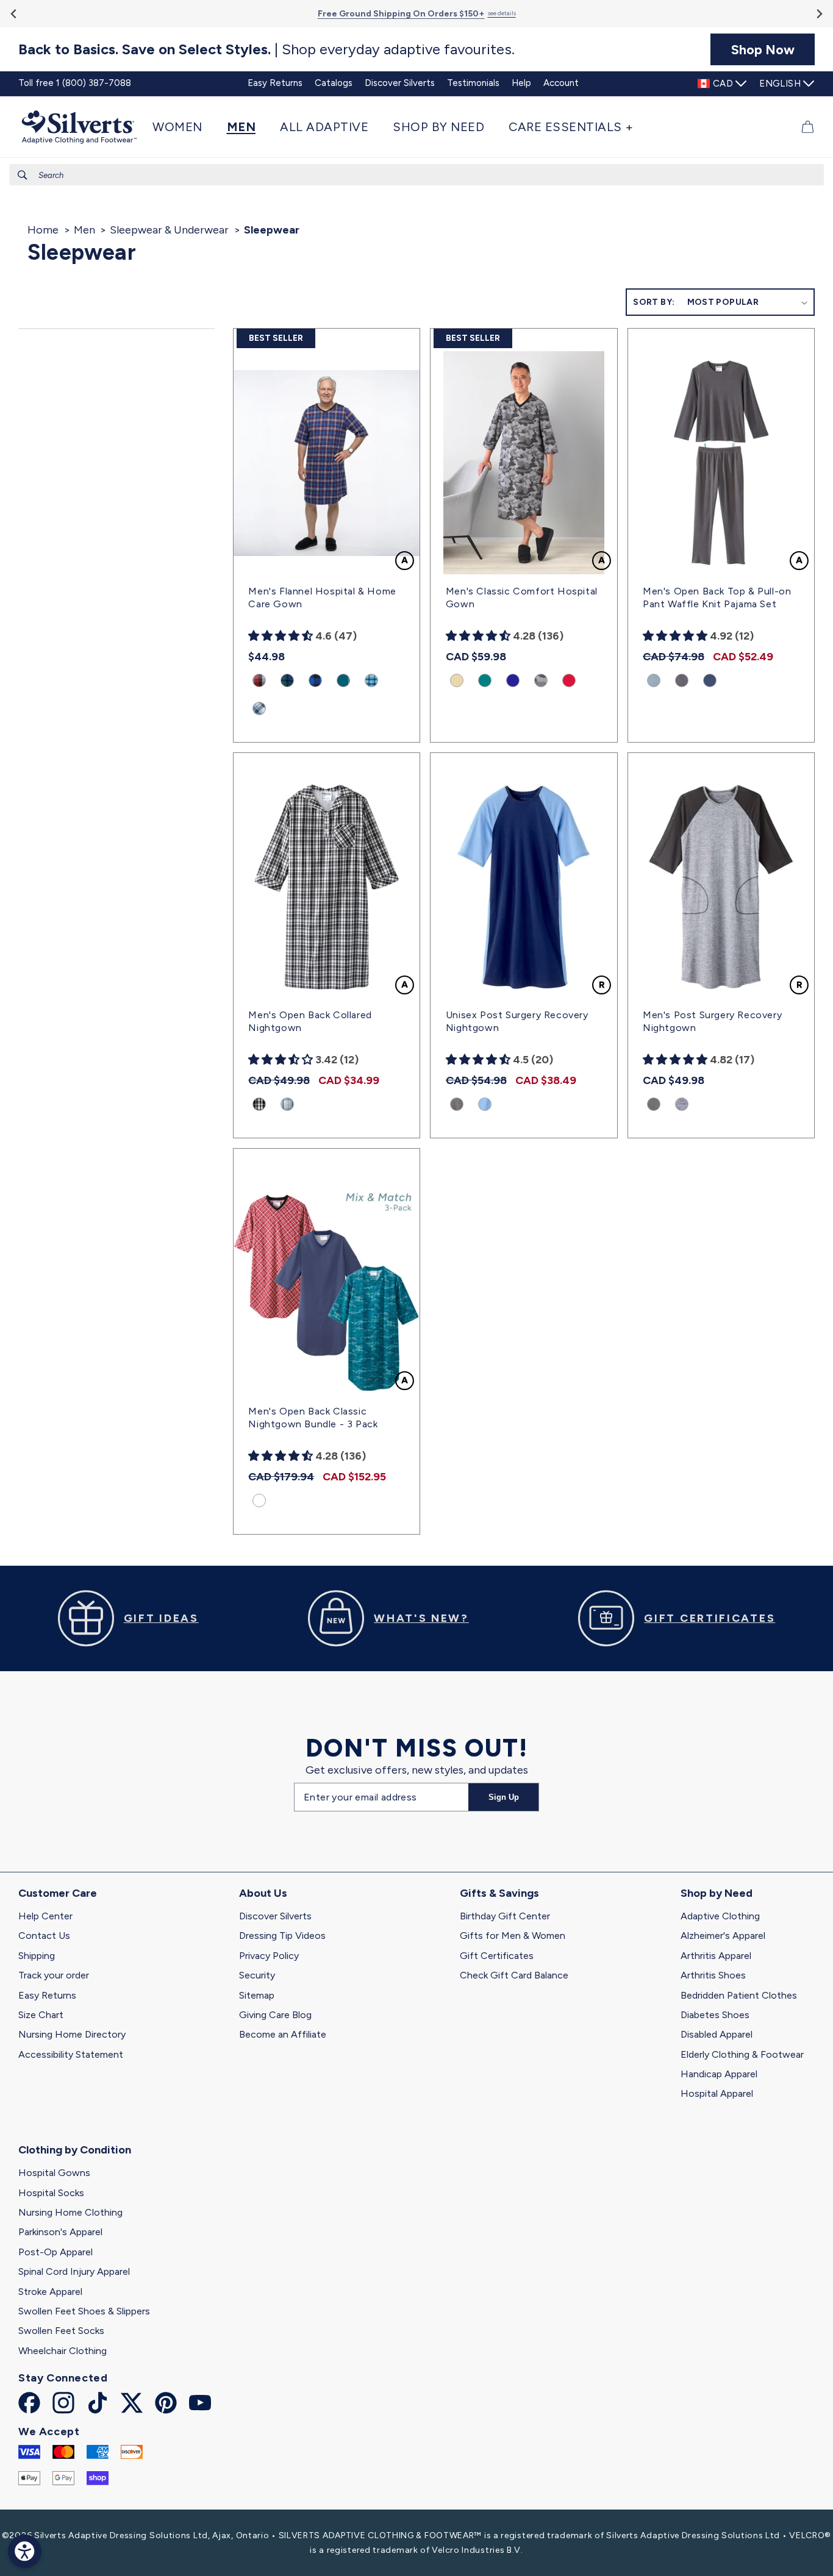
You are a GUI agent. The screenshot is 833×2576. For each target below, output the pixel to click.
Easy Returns (47, 1995)
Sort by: (654, 302)
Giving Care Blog (275, 2015)
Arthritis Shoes (713, 1975)
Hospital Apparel (717, 2093)
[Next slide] (819, 14)
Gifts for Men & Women (513, 1936)
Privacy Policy (269, 1956)
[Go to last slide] (14, 14)
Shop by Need (717, 1893)
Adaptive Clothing (720, 1916)
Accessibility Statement (71, 2054)
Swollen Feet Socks (61, 2331)
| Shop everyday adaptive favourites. (266, 49)
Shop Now (763, 49)
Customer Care (58, 1893)
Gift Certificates (497, 1956)
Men (84, 230)
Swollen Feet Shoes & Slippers (84, 2311)
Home (43, 230)
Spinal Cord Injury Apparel (74, 2271)
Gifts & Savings (499, 1893)
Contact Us (44, 1936)
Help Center (45, 1916)
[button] (184, 127)
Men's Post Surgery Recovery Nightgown (712, 1021)
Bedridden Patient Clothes (739, 1995)
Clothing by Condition (75, 2150)
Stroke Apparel (50, 2292)
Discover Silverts (275, 1916)
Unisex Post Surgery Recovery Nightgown (517, 1021)
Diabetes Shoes (715, 2015)
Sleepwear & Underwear (169, 230)
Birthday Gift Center (505, 1916)
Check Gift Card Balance (514, 1975)
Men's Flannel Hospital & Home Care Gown (322, 598)
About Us (263, 1893)
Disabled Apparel (717, 2034)
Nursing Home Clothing (70, 2212)
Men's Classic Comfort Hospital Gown (522, 598)
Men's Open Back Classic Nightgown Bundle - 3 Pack (313, 1418)
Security (257, 1975)
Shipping (37, 1956)
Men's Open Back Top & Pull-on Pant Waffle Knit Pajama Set (717, 598)
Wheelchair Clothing (63, 2351)
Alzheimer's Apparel (723, 1936)
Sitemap (257, 1995)
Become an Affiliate (283, 2034)
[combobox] (416, 175)
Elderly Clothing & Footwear (742, 2054)
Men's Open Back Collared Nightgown (310, 1021)
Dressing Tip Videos (282, 1936)
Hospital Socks (51, 2193)
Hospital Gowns (54, 2173)
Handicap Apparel (719, 2074)
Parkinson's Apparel (60, 2232)
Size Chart (41, 2015)
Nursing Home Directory (72, 2034)
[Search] (23, 175)
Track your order (54, 1975)
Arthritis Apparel (716, 1956)
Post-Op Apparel (55, 2252)
